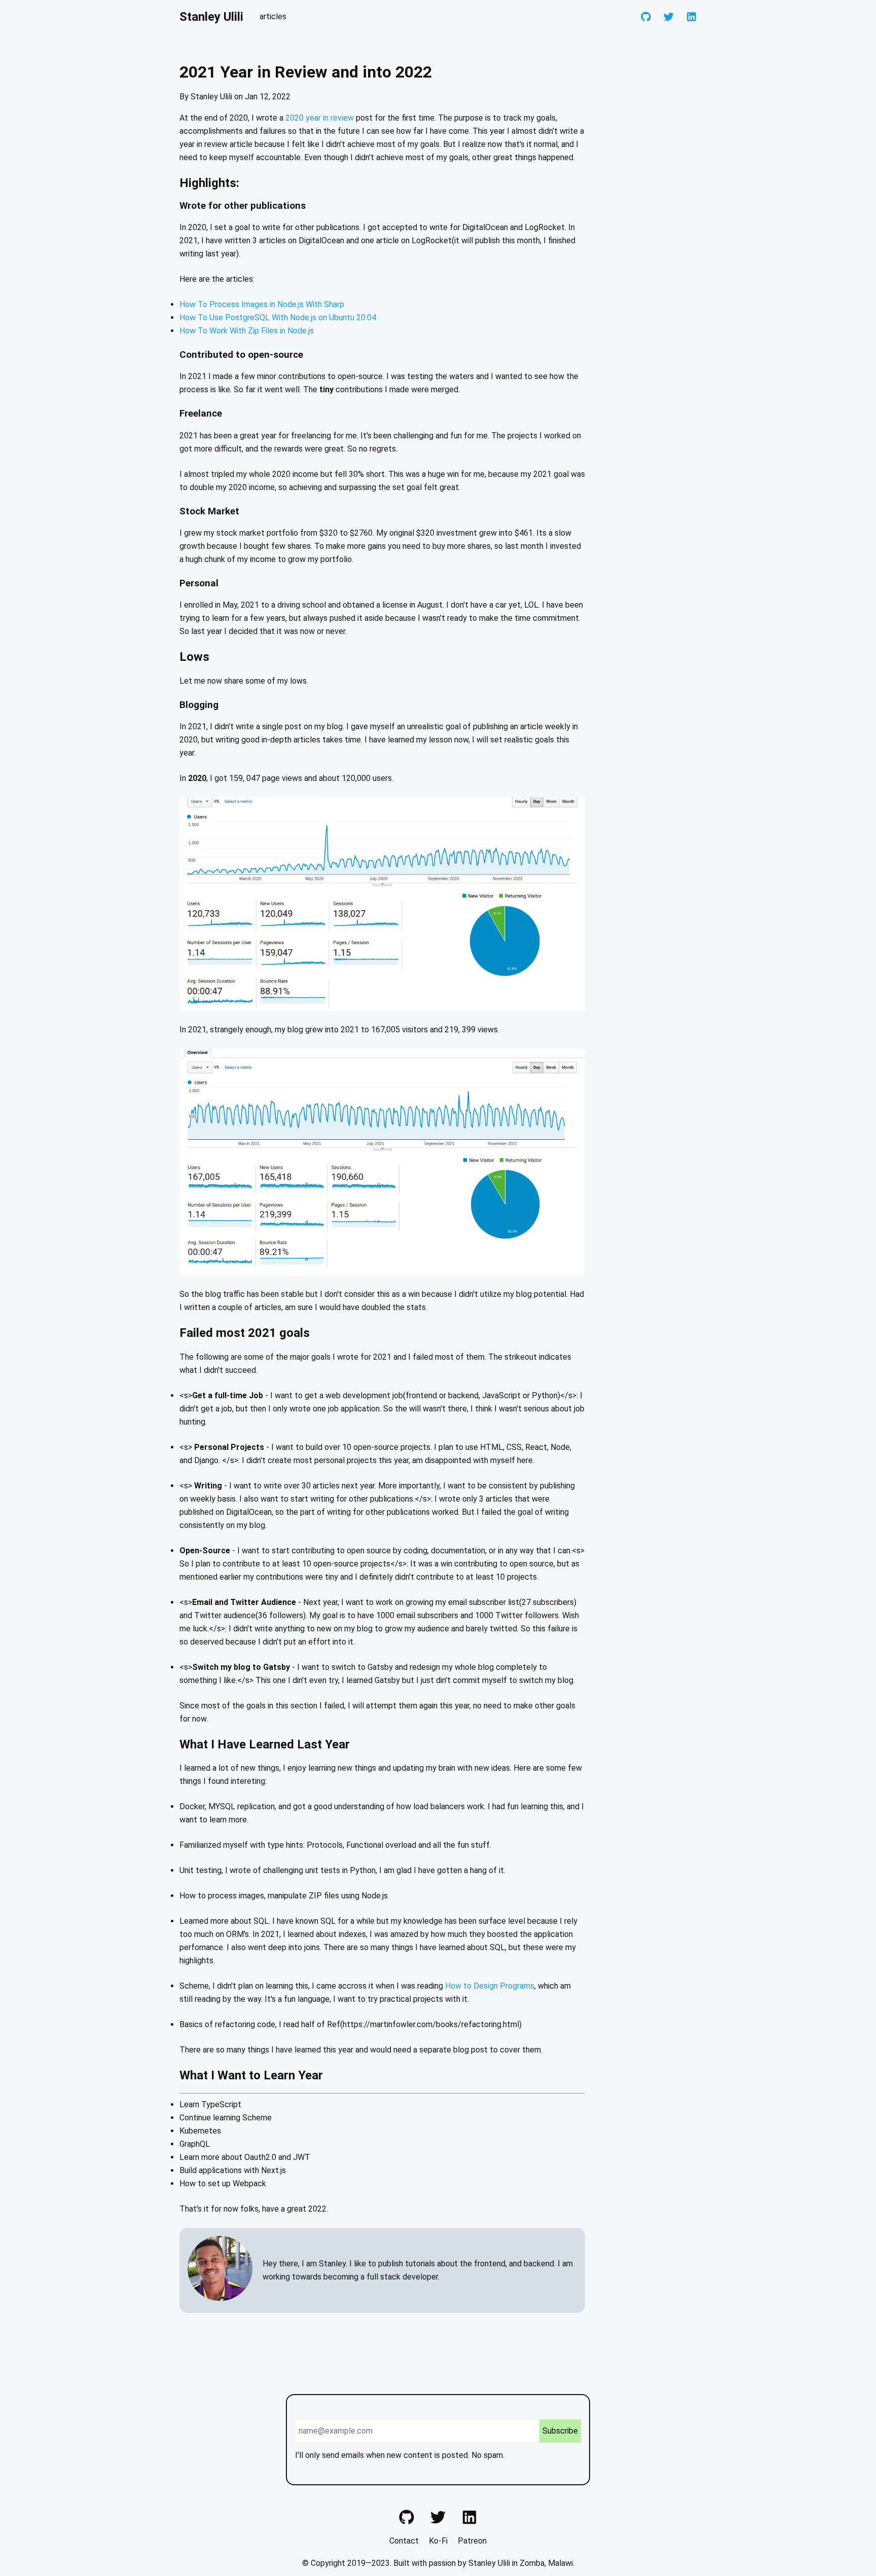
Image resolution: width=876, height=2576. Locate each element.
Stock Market (209, 511)
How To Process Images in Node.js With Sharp (262, 304)
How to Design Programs (490, 1986)
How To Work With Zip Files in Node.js (247, 331)
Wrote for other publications (243, 206)
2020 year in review (320, 118)
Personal (199, 583)
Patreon (472, 2541)
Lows (194, 657)
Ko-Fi (438, 2541)
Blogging (199, 705)
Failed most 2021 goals (245, 1333)
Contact (404, 2541)
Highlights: (209, 183)
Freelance (201, 414)
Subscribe (560, 2431)
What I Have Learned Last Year (265, 1744)
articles (273, 16)
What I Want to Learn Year (251, 2075)
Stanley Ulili (211, 17)
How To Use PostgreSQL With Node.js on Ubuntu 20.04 (278, 318)
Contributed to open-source (241, 355)
